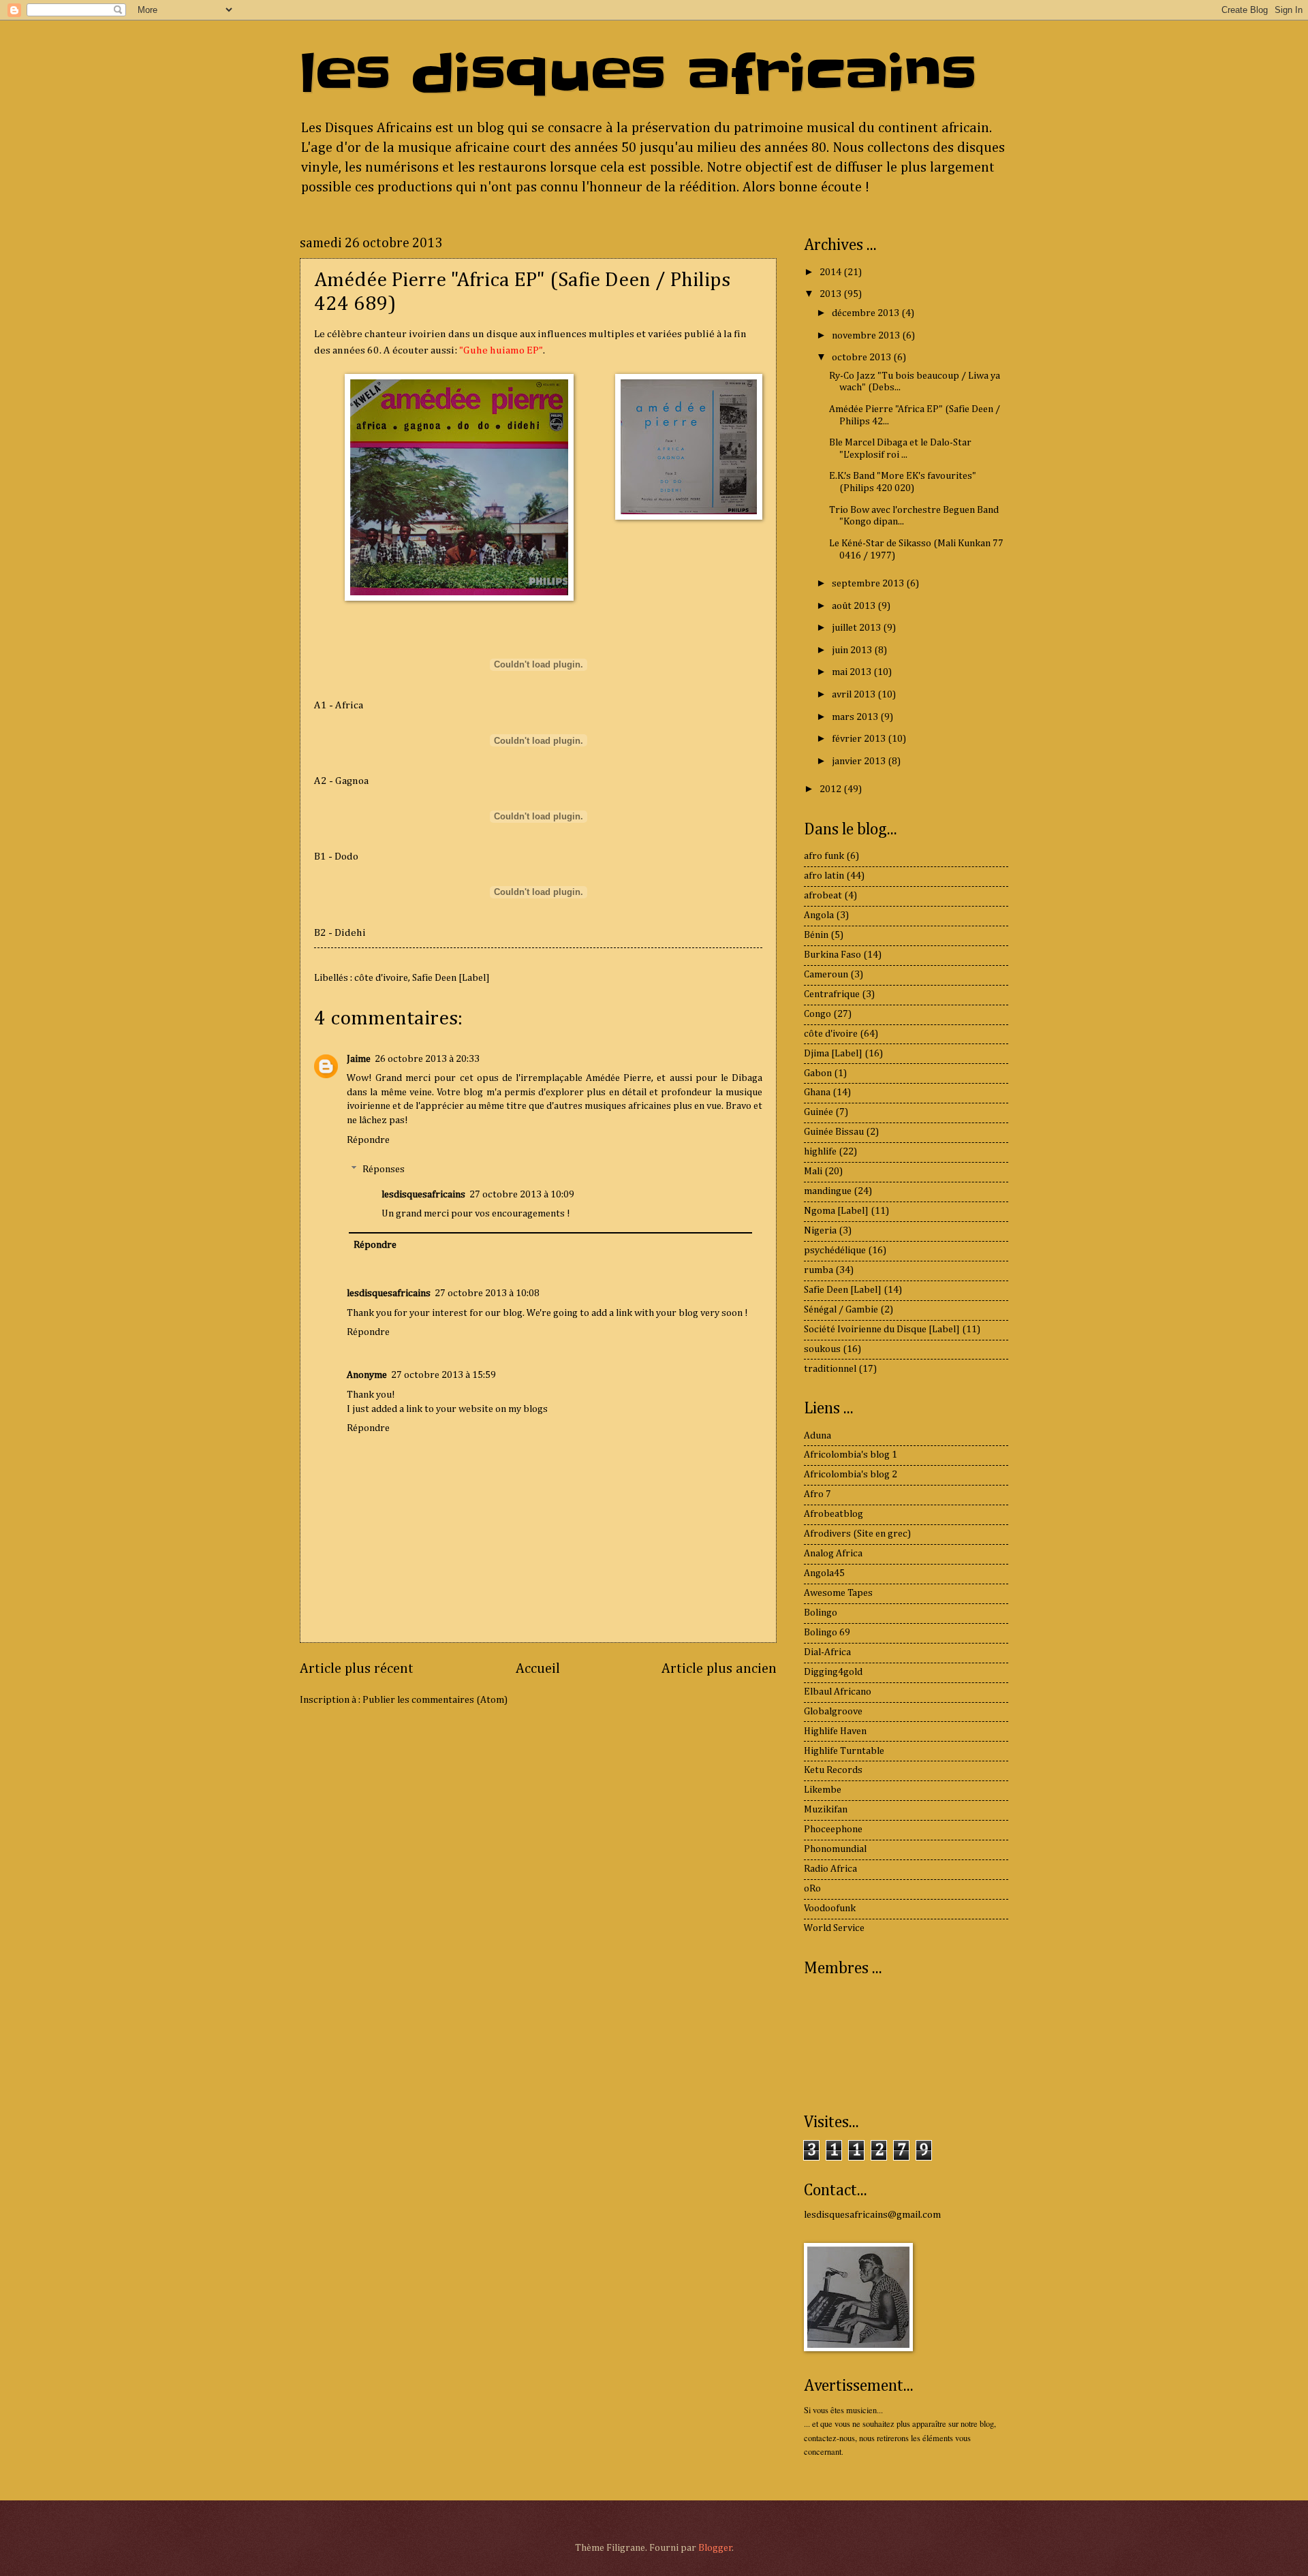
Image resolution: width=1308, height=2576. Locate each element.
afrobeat (823, 896)
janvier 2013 (860, 761)
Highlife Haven (835, 1731)
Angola (819, 915)
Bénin (816, 935)
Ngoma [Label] (836, 1211)
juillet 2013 (857, 628)
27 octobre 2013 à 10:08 (487, 1293)
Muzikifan (826, 1810)
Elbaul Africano (838, 1692)
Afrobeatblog (834, 1514)
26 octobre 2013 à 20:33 (427, 1059)
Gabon (818, 1073)
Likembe (823, 1790)
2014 (831, 272)
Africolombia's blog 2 (851, 1475)
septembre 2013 (869, 584)
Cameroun (826, 975)
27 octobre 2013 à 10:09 (522, 1195)
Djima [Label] (833, 1054)
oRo (812, 1889)
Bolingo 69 (827, 1633)
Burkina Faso (832, 955)
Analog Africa (833, 1554)
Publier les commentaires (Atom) (435, 1700)
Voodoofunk (830, 1909)
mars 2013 (856, 717)
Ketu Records (833, 1770)
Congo (817, 1014)
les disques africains (638, 74)
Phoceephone (833, 1829)
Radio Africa (830, 1869)
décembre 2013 (867, 313)
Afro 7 (817, 1494)
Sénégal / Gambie (841, 1310)
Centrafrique (832, 994)
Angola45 (824, 1573)
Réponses (384, 1169)
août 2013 (855, 606)
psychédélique (835, 1251)
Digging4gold (833, 1672)
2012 (831, 789)
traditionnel (830, 1369)
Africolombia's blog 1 (851, 1455)
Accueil (538, 1669)
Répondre (368, 1140)
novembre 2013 (867, 336)
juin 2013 (853, 650)
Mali (813, 1172)
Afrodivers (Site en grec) (857, 1534)
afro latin (824, 876)
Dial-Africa (827, 1652)
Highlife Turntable (844, 1751)
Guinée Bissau (834, 1132)
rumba (819, 1270)
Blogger (715, 2548)
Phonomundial (835, 1849)
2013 (831, 294)
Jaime (359, 1059)
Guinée (819, 1112)
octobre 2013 (862, 358)
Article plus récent (357, 1669)
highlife (820, 1152)
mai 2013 (853, 672)
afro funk (824, 856)
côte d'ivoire (381, 978)
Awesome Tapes (838, 1593)
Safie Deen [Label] (451, 978)
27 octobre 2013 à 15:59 (443, 1375)
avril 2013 (855, 695)
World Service (834, 1928)
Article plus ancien (719, 1669)
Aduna (817, 1436)
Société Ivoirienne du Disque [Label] (882, 1330)
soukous (822, 1349)
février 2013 (860, 739)
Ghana (817, 1093)
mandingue (828, 1191)
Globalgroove (833, 1712)
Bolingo (821, 1613)
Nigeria (820, 1231)
